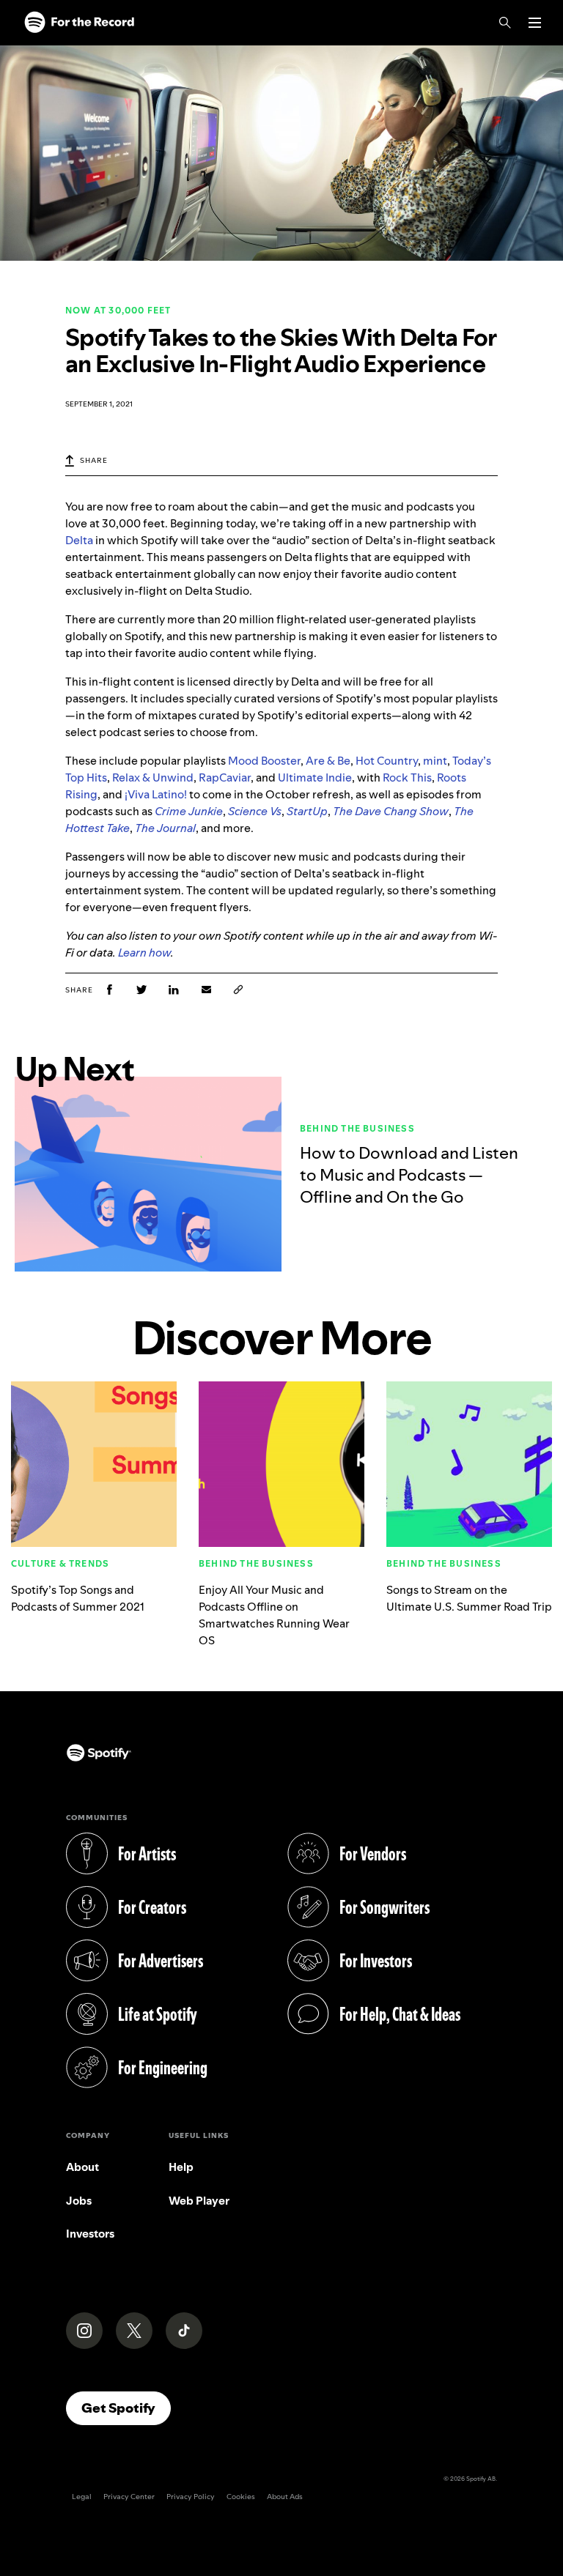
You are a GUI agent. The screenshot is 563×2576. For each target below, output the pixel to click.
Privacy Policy (191, 2497)
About (82, 2167)
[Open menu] (535, 23)
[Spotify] (79, 23)
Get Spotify (126, 2408)
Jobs (79, 2201)
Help (181, 2167)
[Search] (505, 23)
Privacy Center (129, 2497)
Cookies (241, 2497)
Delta (79, 540)
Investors (90, 2234)
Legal (82, 2497)
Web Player (199, 2201)
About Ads (285, 2497)
